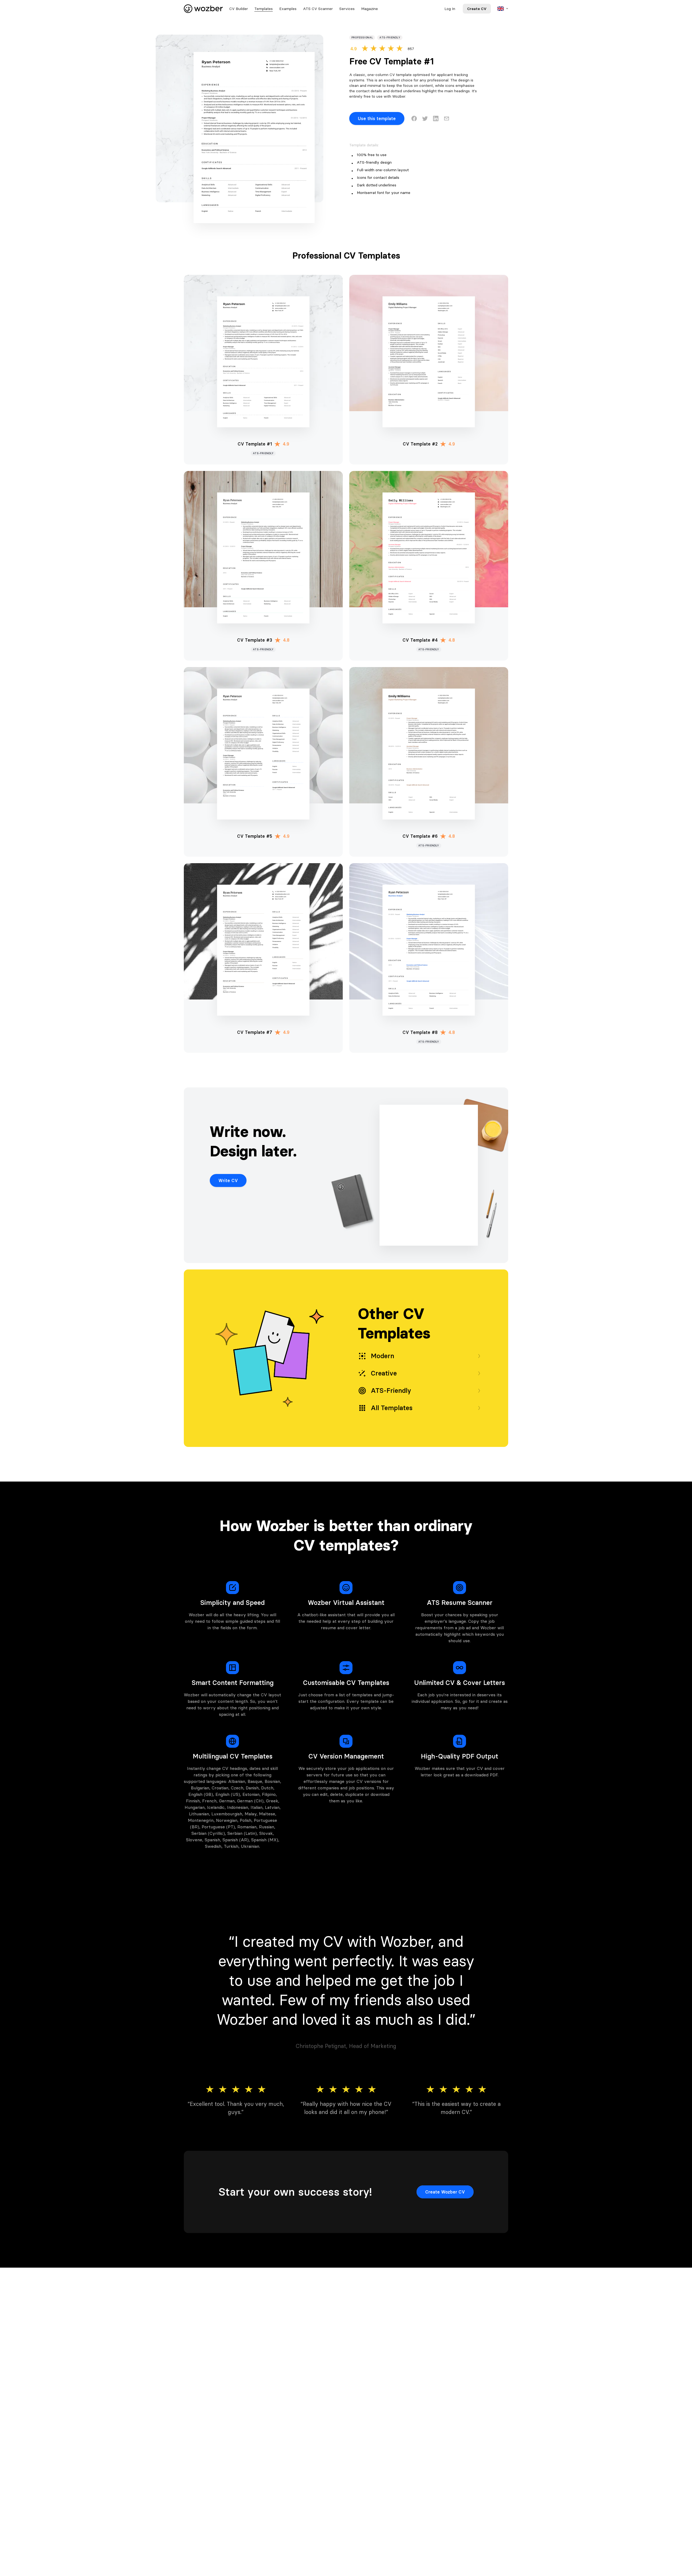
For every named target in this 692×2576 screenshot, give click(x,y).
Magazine (370, 9)
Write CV (228, 1180)
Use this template (377, 118)
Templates (264, 9)
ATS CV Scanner (318, 9)
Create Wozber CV (445, 2192)
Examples (288, 9)
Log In (450, 9)
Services (347, 9)
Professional (362, 37)
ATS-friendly (390, 37)
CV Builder (239, 9)
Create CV (477, 9)
